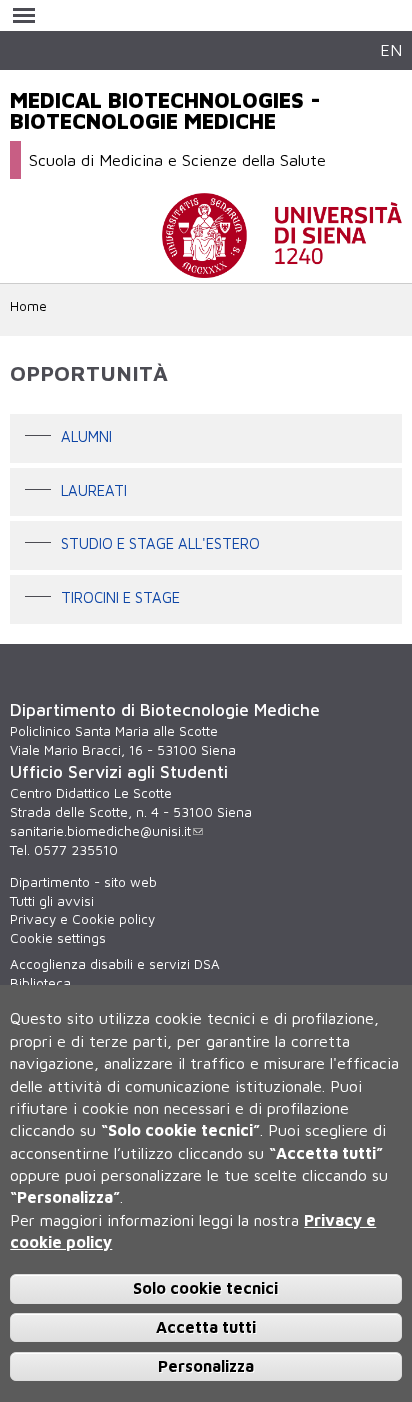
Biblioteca (40, 983)
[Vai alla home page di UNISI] (282, 268)
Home (28, 306)
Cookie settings (58, 938)
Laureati (94, 490)
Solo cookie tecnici (205, 1288)
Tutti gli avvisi (52, 901)
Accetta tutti (206, 1327)
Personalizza (206, 1366)
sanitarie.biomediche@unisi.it (100, 831)
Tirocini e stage (120, 597)
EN (391, 49)
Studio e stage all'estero (160, 544)
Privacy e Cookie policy (82, 919)
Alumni (86, 436)
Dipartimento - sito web (83, 882)
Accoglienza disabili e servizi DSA (115, 964)
